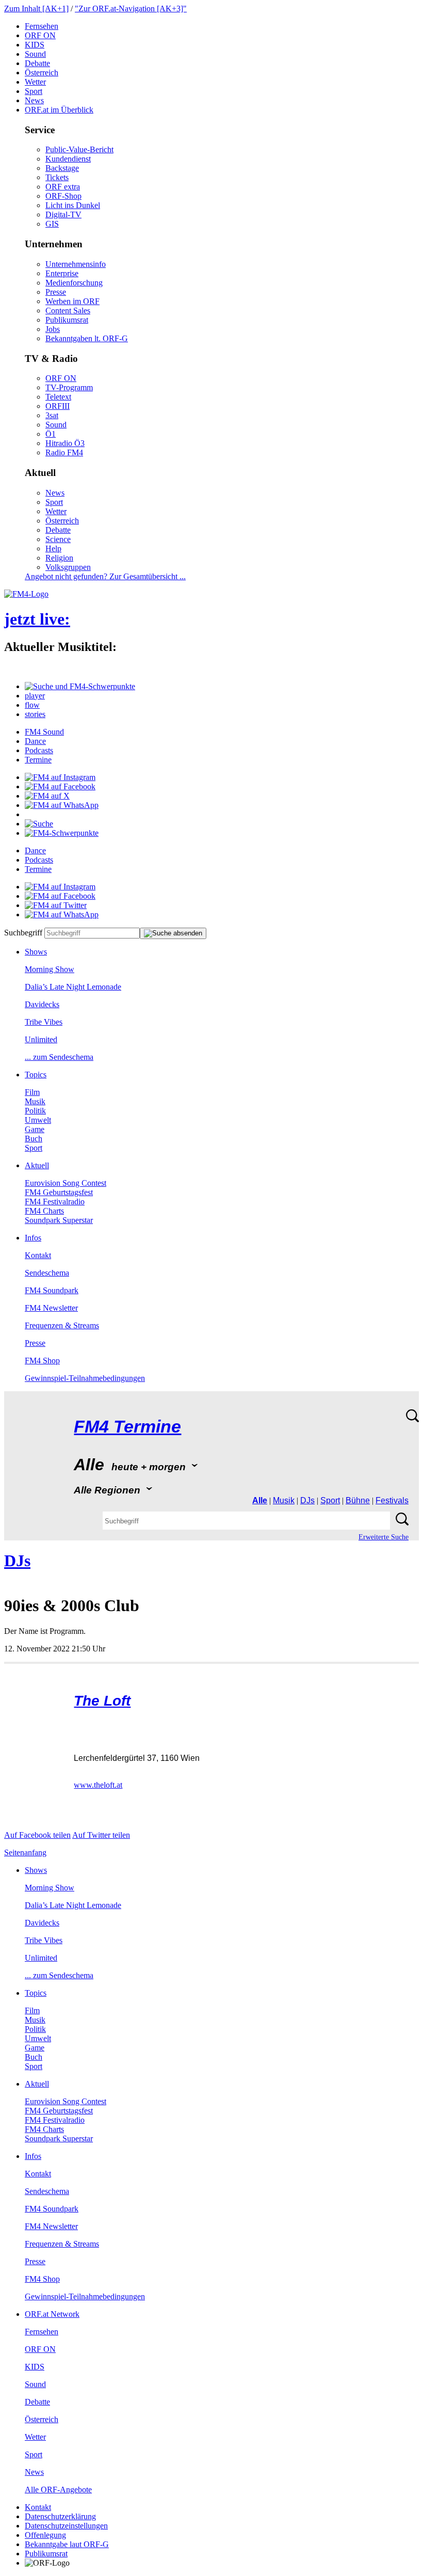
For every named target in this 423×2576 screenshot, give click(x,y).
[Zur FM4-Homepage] (26, 594)
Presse (56, 292)
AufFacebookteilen (37, 1835)
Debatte (37, 63)
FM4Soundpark (52, 1290)
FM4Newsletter (51, 1308)
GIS (52, 224)
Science (58, 539)
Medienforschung (74, 283)
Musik (35, 1101)
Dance (35, 741)
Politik (35, 1111)
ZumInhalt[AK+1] (36, 9)
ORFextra (63, 187)
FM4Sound (44, 732)
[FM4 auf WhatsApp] (62, 805)
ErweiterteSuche (384, 1537)
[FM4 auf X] (47, 796)
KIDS (35, 45)
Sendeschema (47, 1273)
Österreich (42, 73)
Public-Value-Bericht (79, 149)
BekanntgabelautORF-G (67, 2544)
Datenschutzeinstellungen (66, 2526)
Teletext (58, 397)
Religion (59, 558)
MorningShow (50, 969)
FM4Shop (42, 1361)
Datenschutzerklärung (60, 2516)
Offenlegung (45, 2535)
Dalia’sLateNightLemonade (73, 987)
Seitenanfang (25, 1853)
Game (35, 1129)
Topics (36, 1075)
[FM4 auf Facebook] (60, 786)
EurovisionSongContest (66, 1183)
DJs (307, 1500)
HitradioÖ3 (65, 443)
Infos (33, 1238)
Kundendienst (68, 159)
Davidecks (42, 1004)
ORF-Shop (63, 196)
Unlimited (41, 1039)
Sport (34, 91)
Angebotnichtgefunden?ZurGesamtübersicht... (105, 576)
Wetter (35, 82)
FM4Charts (44, 1211)
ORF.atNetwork (52, 2314)
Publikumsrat (67, 320)
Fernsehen (42, 26)
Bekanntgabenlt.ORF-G (87, 338)
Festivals (392, 1500)
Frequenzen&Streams (62, 1325)
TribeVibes (44, 1022)
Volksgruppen (68, 567)
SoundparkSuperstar (59, 1220)
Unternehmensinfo (76, 264)
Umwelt (38, 1120)
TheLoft (102, 1701)
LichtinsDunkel (73, 205)
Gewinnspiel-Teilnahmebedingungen (85, 1378)
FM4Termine (127, 1427)
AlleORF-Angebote (58, 2490)
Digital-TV (63, 214)
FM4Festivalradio (55, 1202)
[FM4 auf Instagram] (60, 777)
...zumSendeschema (59, 1057)
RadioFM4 (64, 452)
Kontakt (38, 1255)
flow (32, 705)
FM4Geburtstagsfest (59, 1192)
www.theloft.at (98, 1785)
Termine (38, 760)
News (34, 100)
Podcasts (39, 750)
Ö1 (51, 434)
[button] (80, 686)
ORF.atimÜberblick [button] (59, 110)
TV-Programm (69, 387)
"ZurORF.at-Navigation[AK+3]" (131, 9)
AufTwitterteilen (101, 1835)
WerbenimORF (72, 301)
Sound (35, 54)
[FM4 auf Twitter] (56, 905)
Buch (34, 1139)
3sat (52, 415)
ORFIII (58, 406)
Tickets (57, 177)
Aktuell (37, 1165)
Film (32, 1092)
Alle (260, 1500)
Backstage (62, 168)
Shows (36, 952)
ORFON (40, 35)
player (35, 696)
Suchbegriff (23, 933)
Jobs (53, 329)
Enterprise (62, 273)
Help (53, 548)
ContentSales (68, 311)
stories (35, 714)
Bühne (358, 1500)
